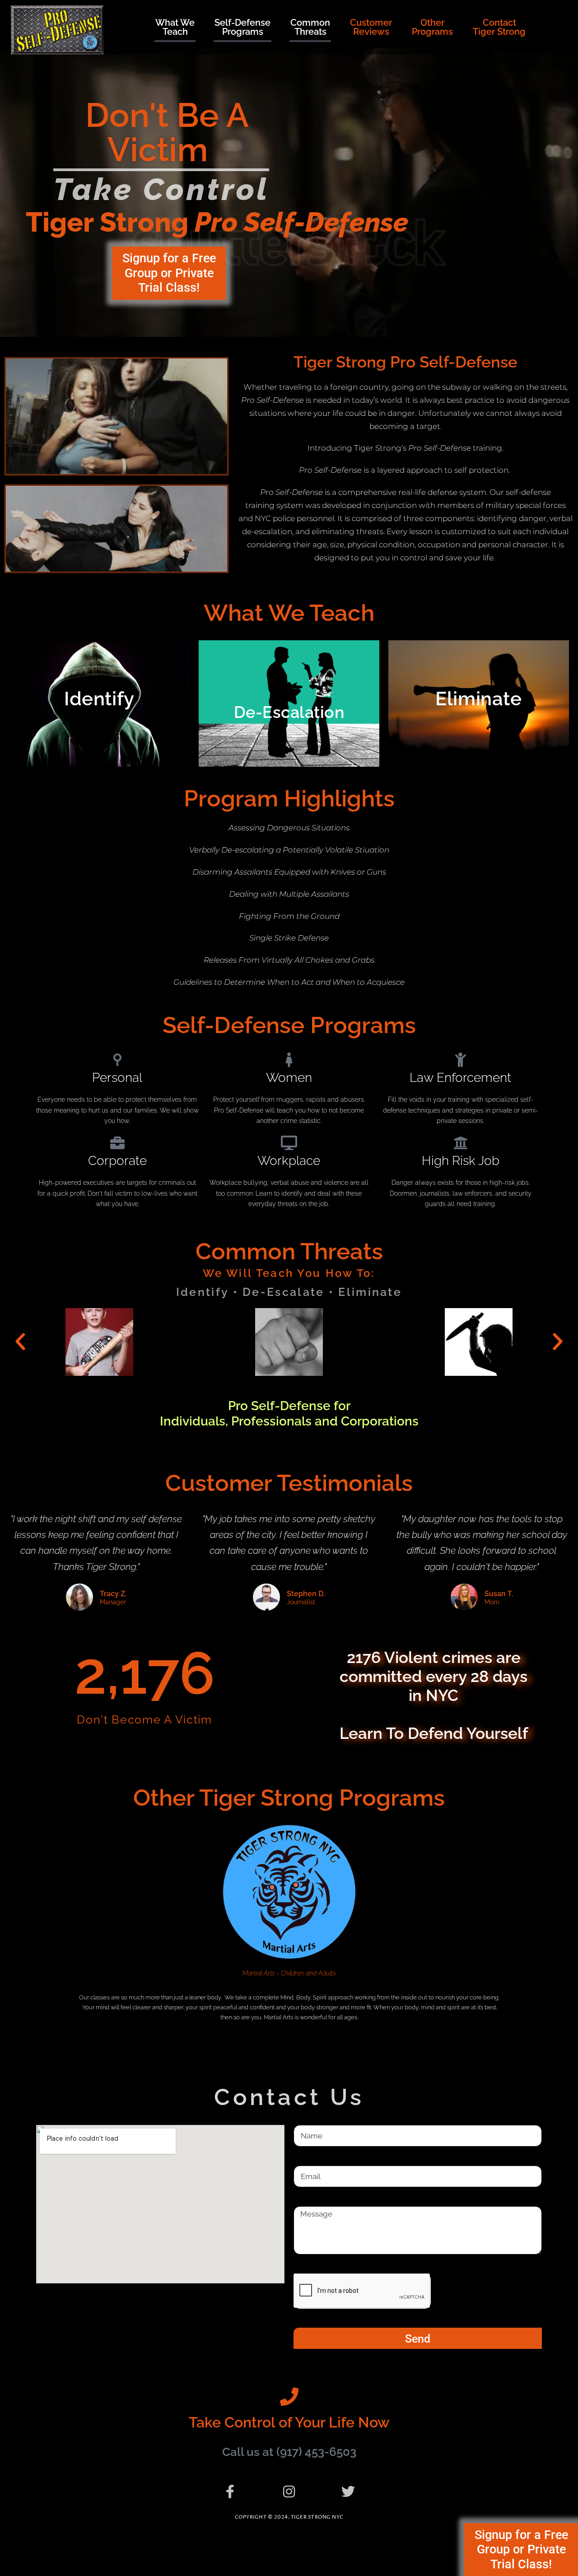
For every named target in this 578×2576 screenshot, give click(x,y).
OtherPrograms (432, 27)
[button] (20, 1342)
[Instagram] (289, 2492)
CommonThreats (310, 27)
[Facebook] (230, 2492)
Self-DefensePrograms (242, 27)
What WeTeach (175, 27)
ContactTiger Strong (499, 27)
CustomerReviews (371, 27)
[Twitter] (348, 2492)
